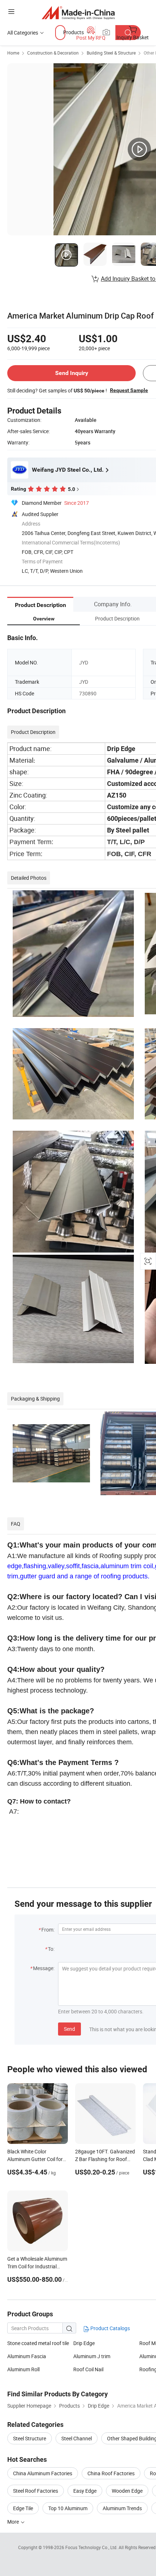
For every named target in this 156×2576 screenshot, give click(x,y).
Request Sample (129, 390)
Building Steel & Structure (111, 53)
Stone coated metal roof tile (38, 2343)
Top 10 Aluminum (68, 2508)
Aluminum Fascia (27, 2356)
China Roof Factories (111, 2473)
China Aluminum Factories (43, 2473)
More (14, 2522)
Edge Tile (23, 2508)
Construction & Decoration (53, 53)
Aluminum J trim (92, 2356)
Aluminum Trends (122, 2508)
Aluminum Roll (23, 2369)
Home (13, 53)
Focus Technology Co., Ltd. (92, 2547)
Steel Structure (30, 2438)
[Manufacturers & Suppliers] (78, 13)
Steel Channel (77, 2438)
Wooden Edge (127, 2491)
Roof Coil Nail (88, 2369)
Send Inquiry (72, 373)
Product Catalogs (110, 2328)
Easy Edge (85, 2491)
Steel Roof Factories (36, 2491)
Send (69, 2029)
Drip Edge (84, 2343)
